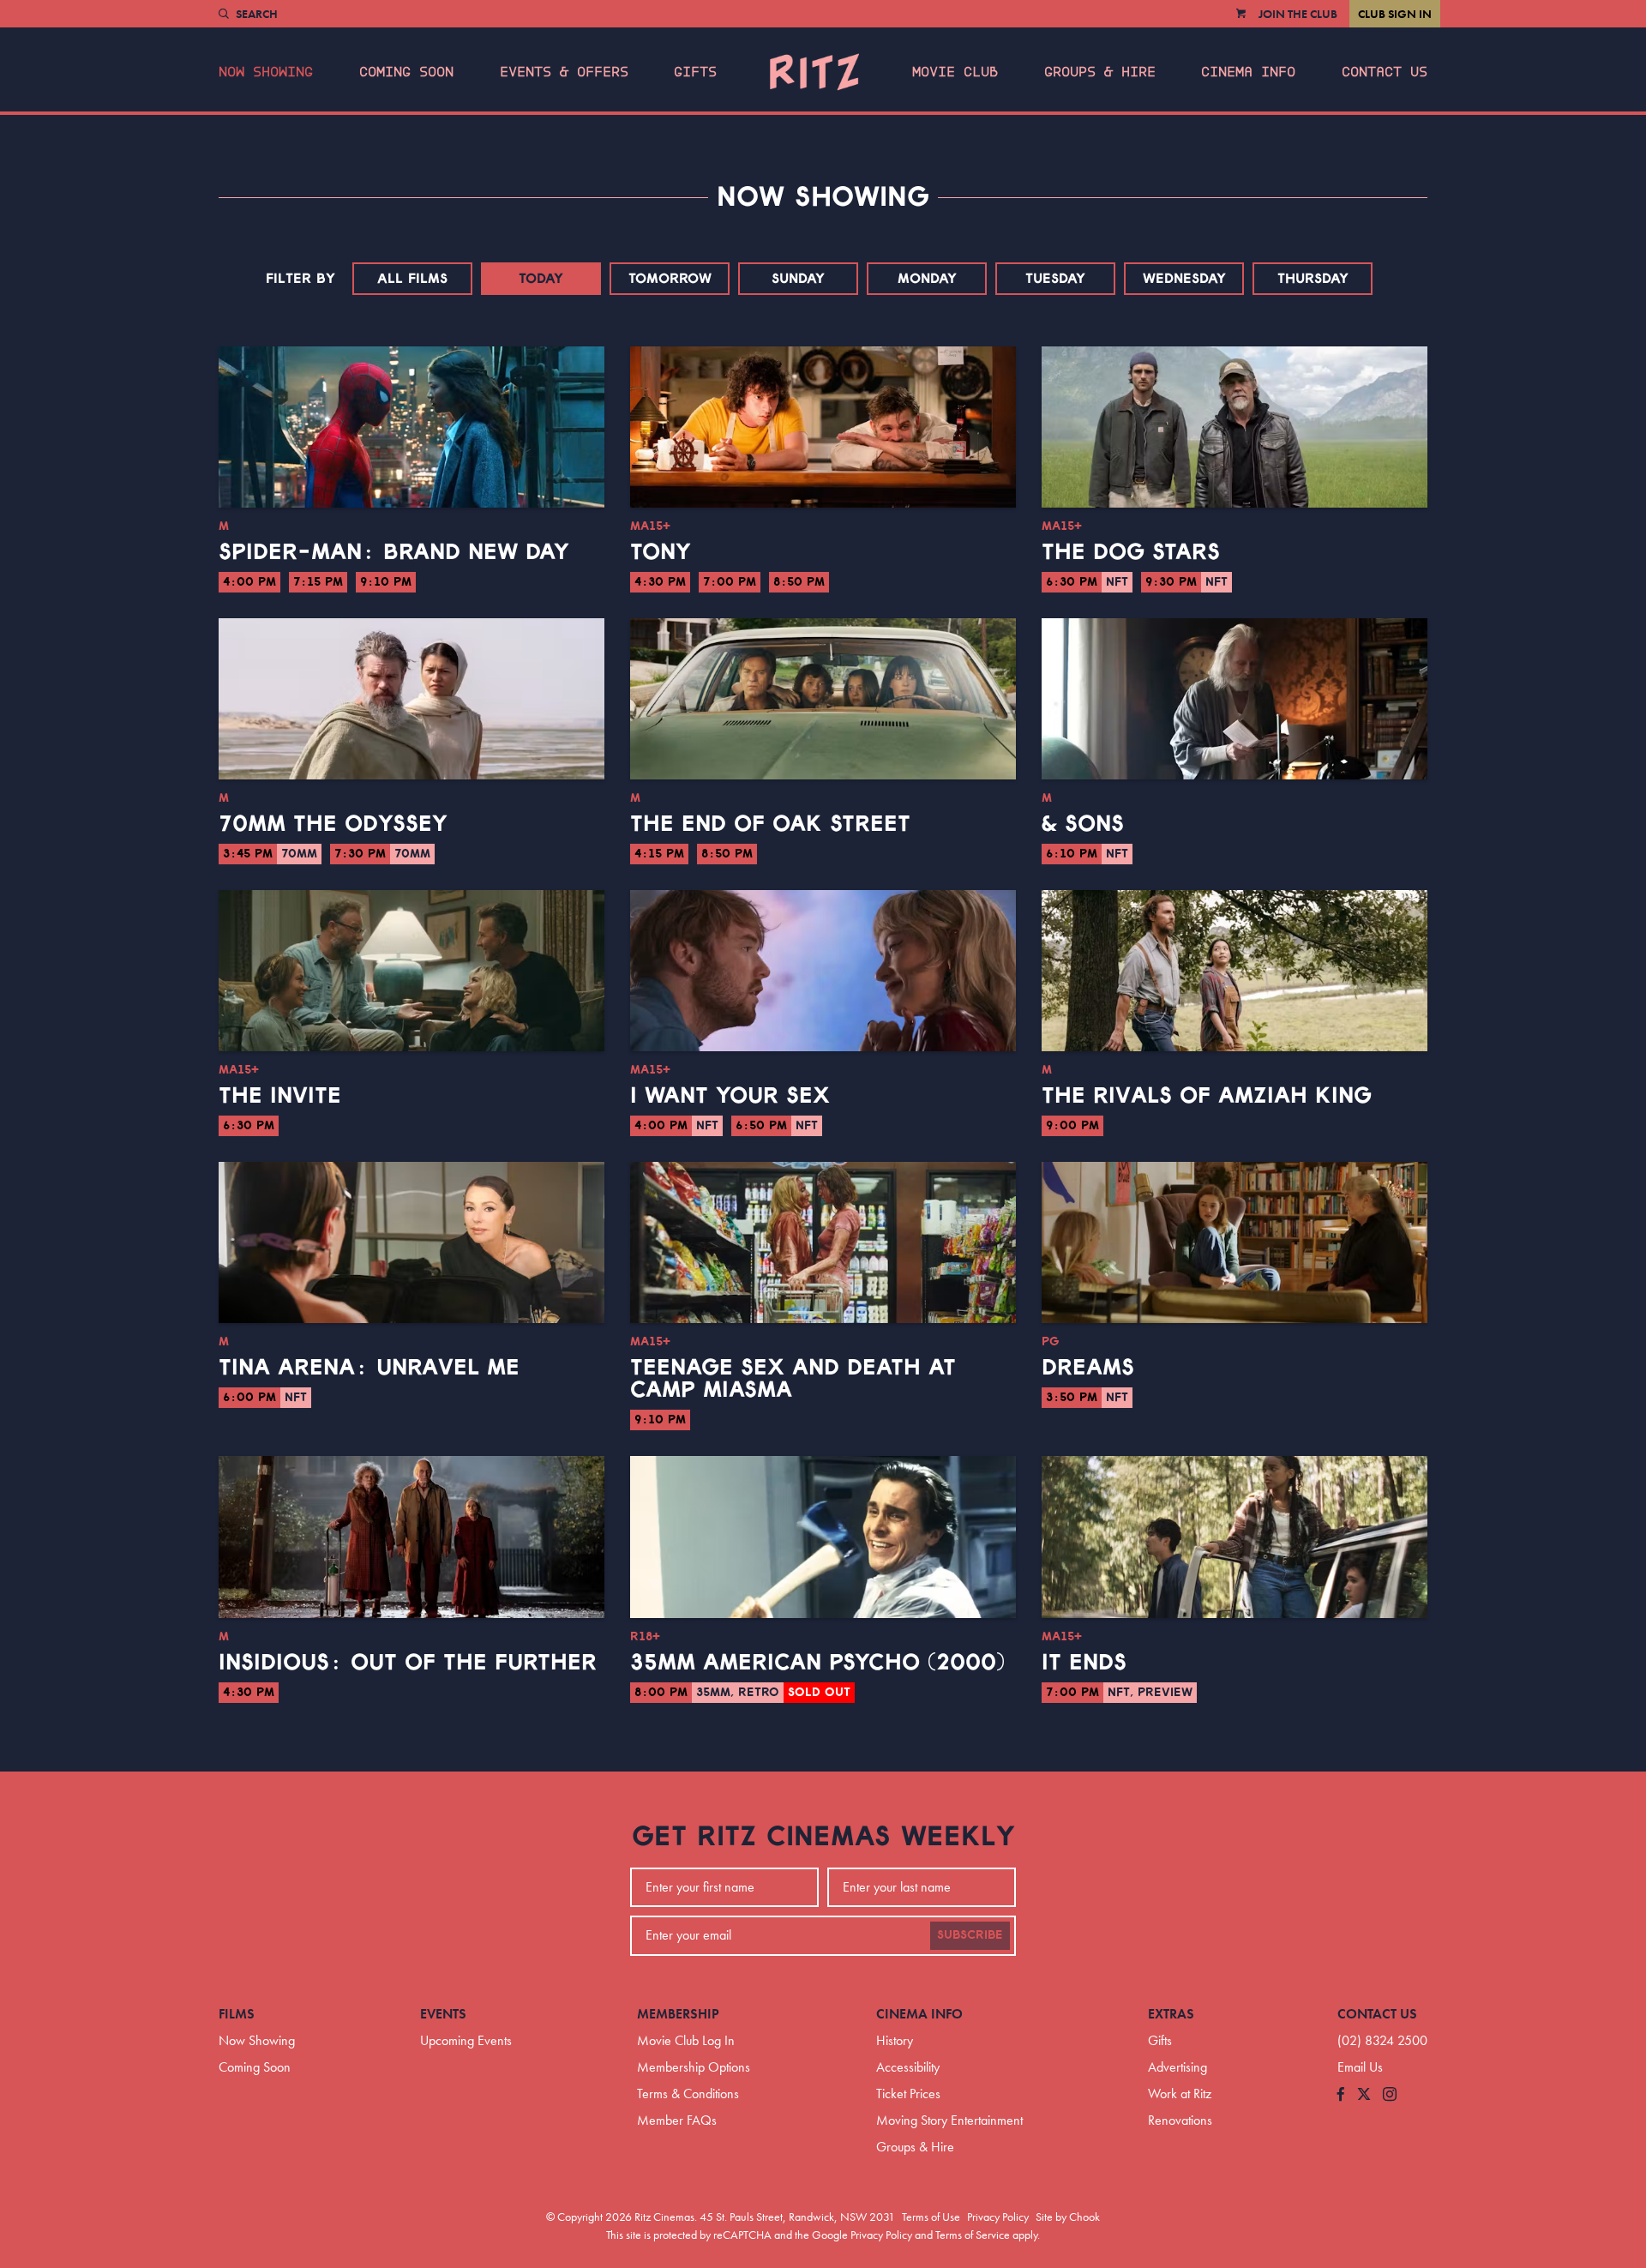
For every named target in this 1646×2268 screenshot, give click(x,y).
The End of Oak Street (770, 824)
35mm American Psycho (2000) (817, 1663)
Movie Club (955, 72)
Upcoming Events (466, 2040)
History (895, 2040)
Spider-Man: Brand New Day (394, 552)
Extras (1171, 2014)
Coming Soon (406, 72)
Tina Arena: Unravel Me (369, 1368)
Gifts (695, 72)
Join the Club (1298, 14)
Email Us (1360, 2067)
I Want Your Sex (730, 1096)
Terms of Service (973, 2235)
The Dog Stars (1131, 552)
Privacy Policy (998, 2217)
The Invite (280, 1096)
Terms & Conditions (688, 2094)
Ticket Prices (908, 2094)
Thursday (1313, 279)
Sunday (798, 279)
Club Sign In (1395, 14)
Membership (678, 2014)
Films (237, 2014)
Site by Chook (1068, 2217)
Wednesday (1184, 279)
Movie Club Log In (686, 2040)
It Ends (1084, 1663)
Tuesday (1055, 279)
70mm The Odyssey (333, 824)
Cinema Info (1248, 72)
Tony (661, 552)
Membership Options (694, 2067)
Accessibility (908, 2067)
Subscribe (970, 1935)
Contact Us (1385, 72)
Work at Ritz (1180, 2094)
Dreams (1088, 1368)
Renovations (1180, 2120)
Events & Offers (564, 72)
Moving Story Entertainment (949, 2120)
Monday (927, 279)
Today (541, 279)
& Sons (1083, 824)
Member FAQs (677, 2120)
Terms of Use (931, 2217)
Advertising (1177, 2067)
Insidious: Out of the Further (408, 1663)
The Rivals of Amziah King (1207, 1096)
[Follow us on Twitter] (1364, 2095)
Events (443, 2014)
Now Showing (266, 72)
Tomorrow (670, 279)
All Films (412, 279)
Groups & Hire (1100, 72)
